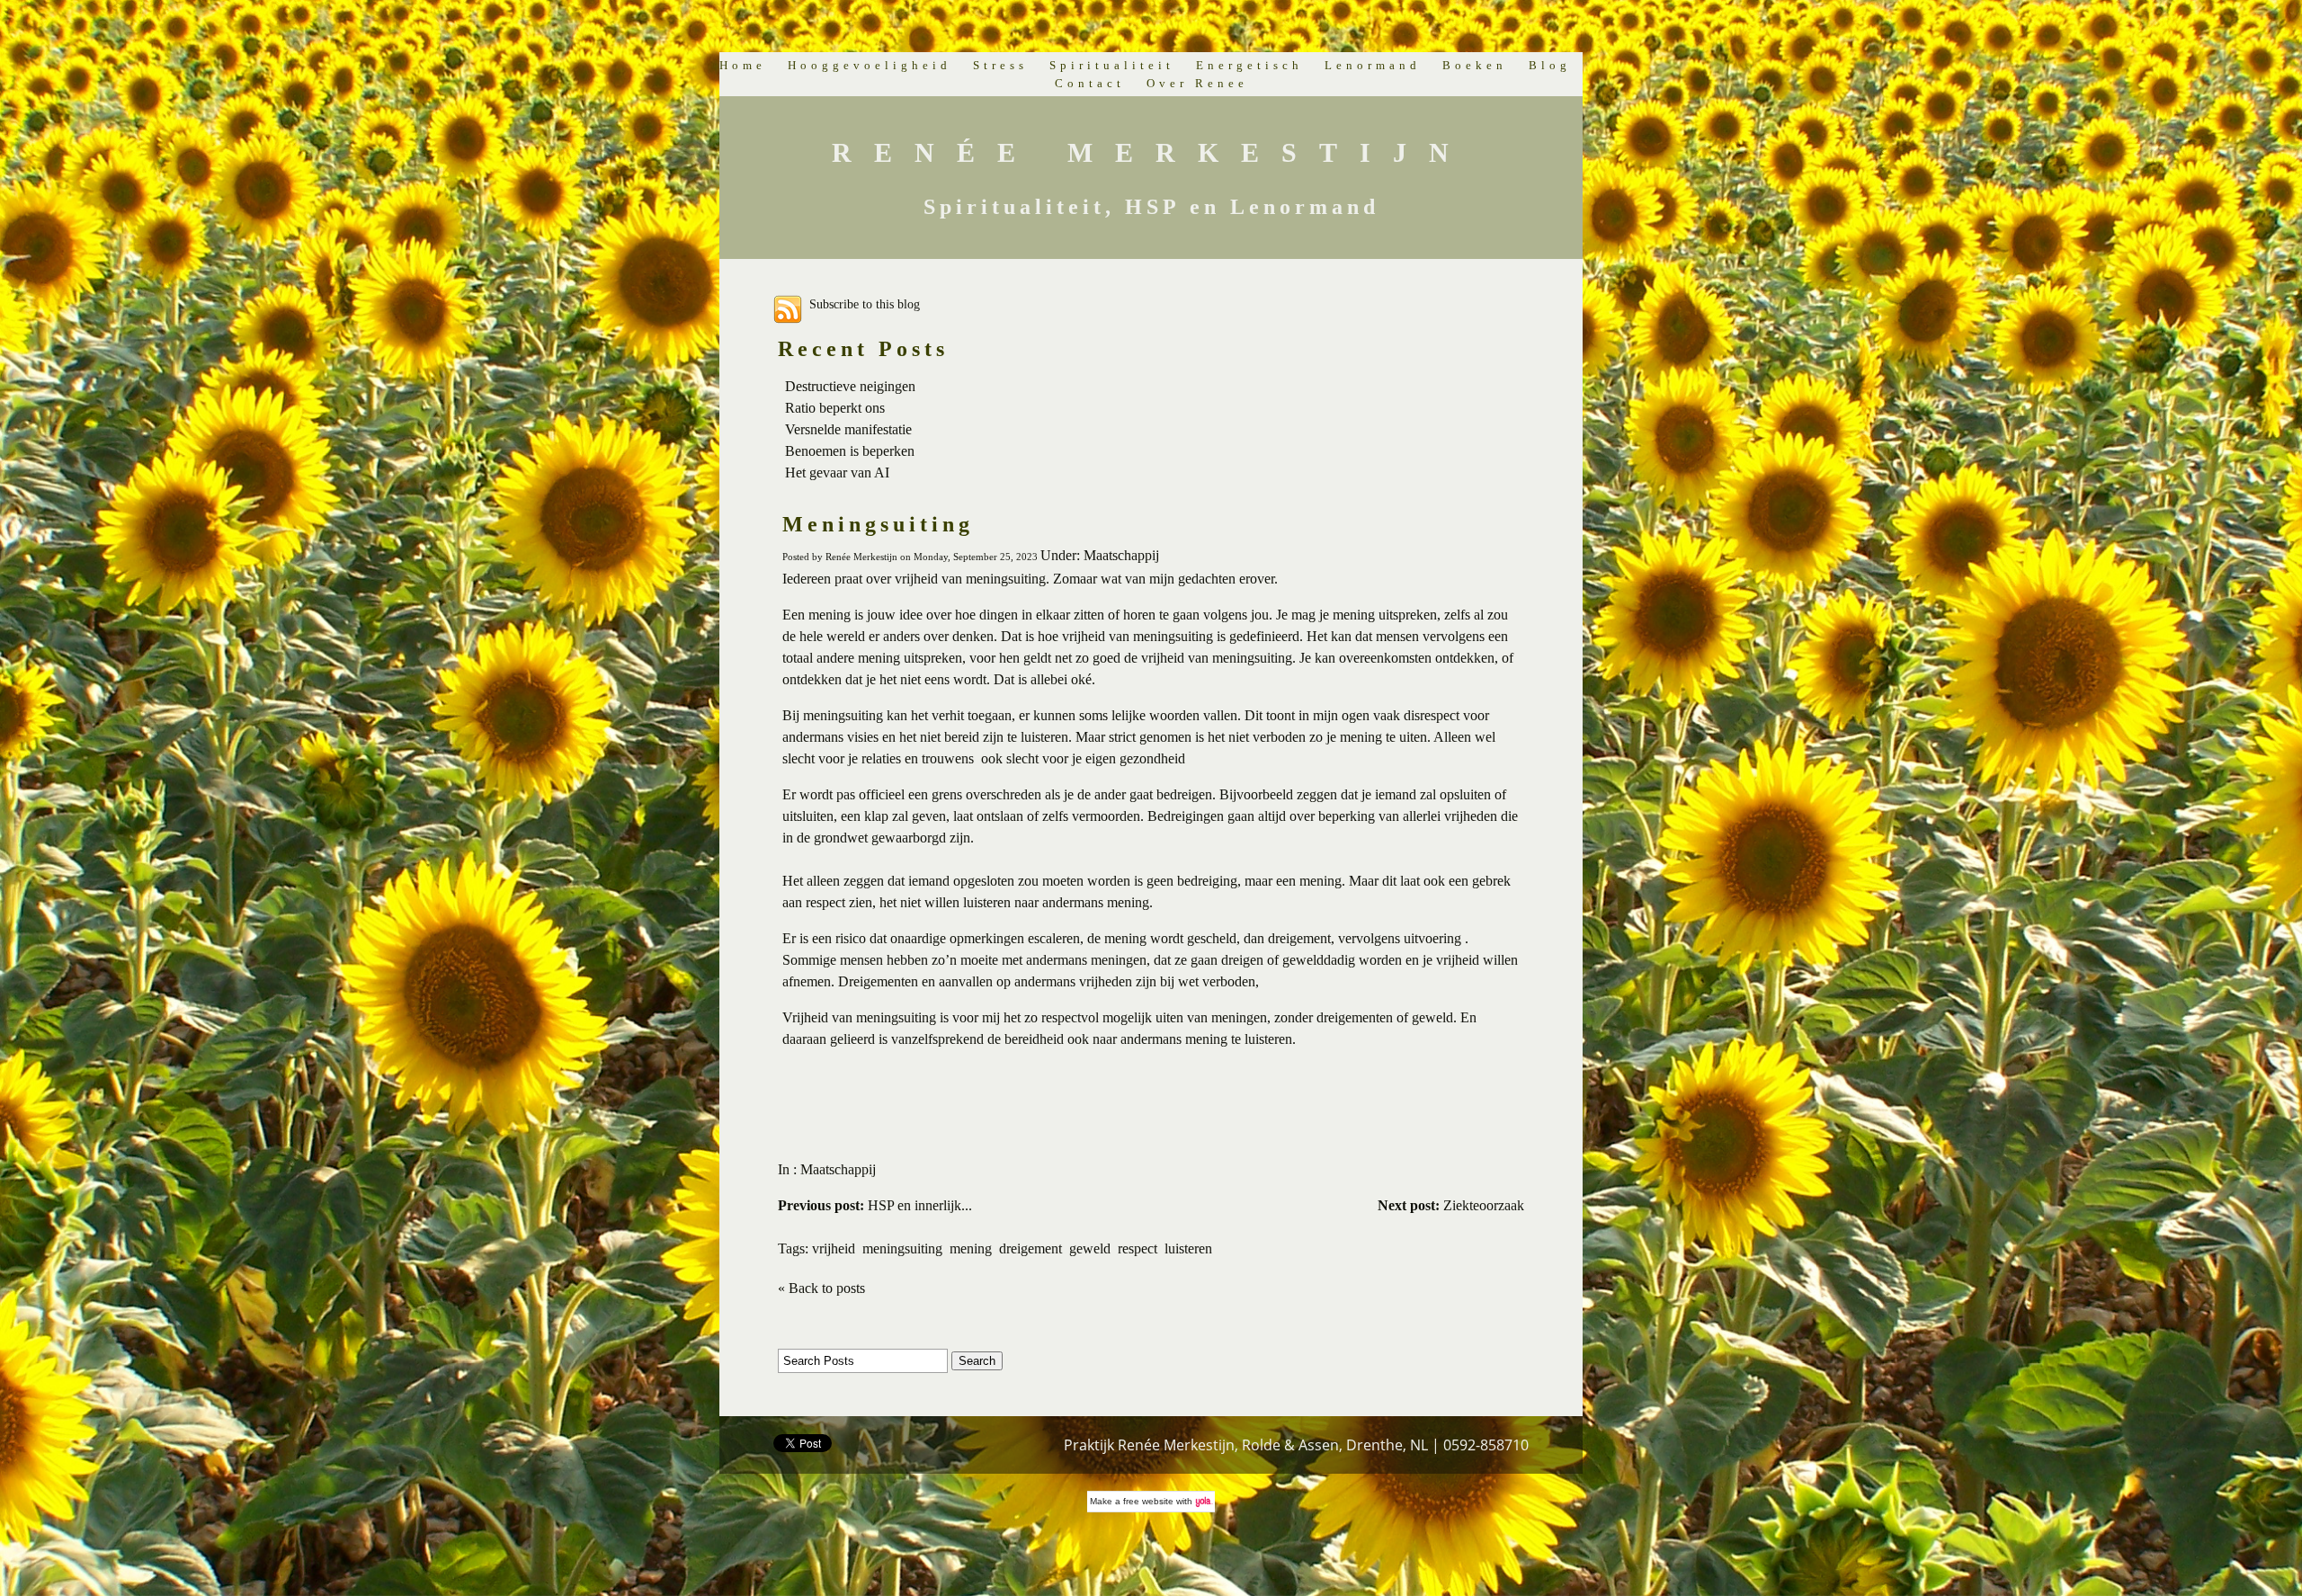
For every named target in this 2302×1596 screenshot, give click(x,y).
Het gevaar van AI (837, 473)
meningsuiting (902, 1248)
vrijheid (834, 1248)
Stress (1000, 65)
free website (1148, 1501)
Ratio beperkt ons (835, 408)
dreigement (1031, 1248)
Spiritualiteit (1112, 65)
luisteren (1188, 1248)
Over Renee (1197, 83)
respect (1138, 1248)
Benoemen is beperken (850, 451)
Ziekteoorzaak (1451, 1205)
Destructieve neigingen (850, 386)
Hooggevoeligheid (870, 65)
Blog (1550, 65)
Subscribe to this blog (865, 304)
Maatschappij (838, 1169)
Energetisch (1249, 65)
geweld (1090, 1248)
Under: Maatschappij (1100, 555)
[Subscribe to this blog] (788, 309)
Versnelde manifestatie (848, 429)
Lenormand (1373, 65)
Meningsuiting (878, 524)
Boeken (1475, 65)
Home (743, 65)
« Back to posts (821, 1288)
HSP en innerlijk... (875, 1205)
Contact (1090, 83)
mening (971, 1248)
